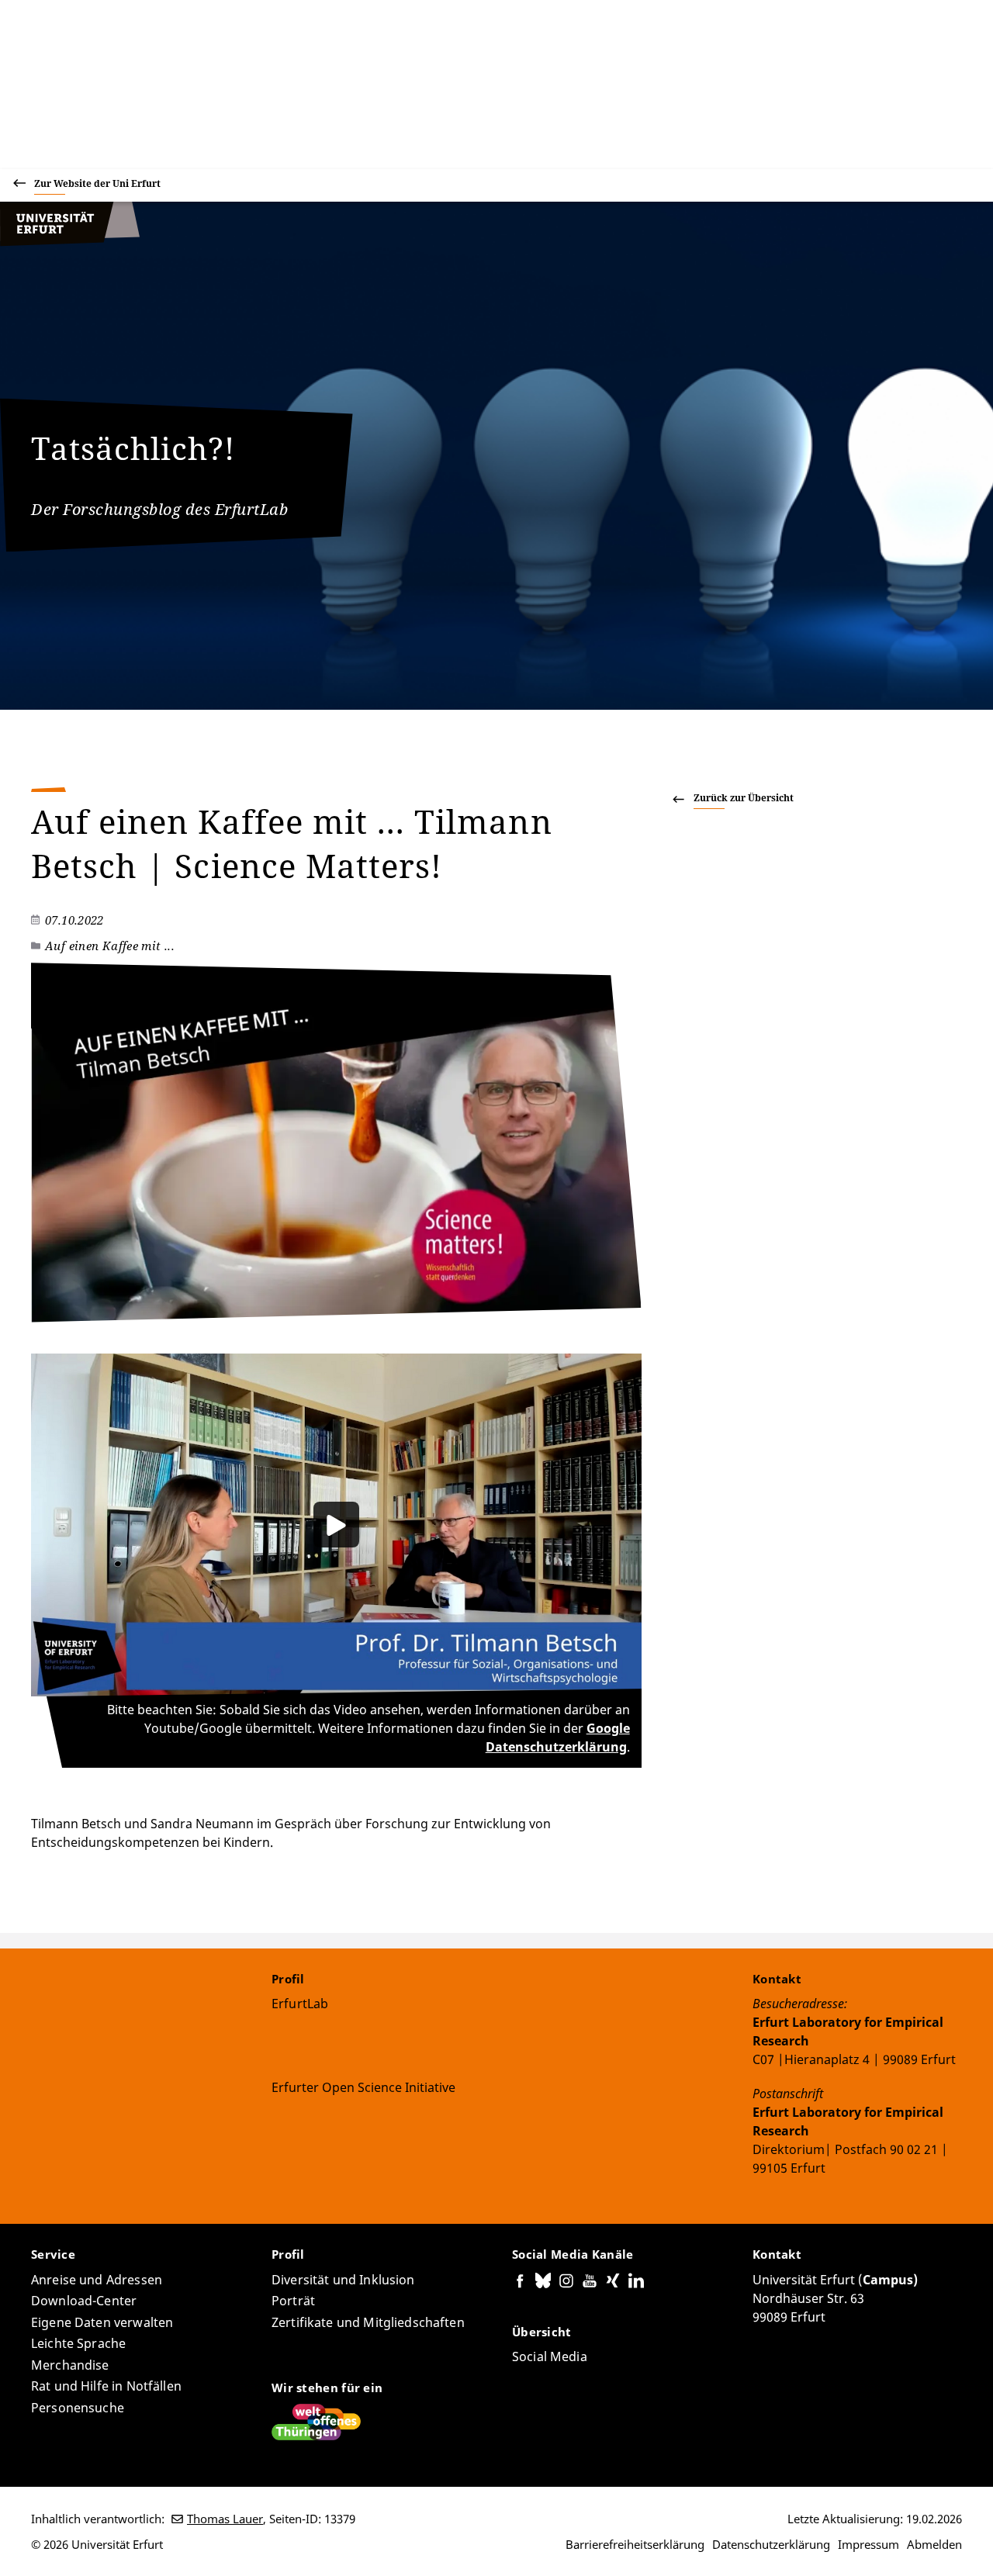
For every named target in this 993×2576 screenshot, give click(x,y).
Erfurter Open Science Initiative (363, 2087)
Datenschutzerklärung (771, 2544)
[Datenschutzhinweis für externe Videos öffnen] (336, 1525)
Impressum (868, 2544)
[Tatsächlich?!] (70, 242)
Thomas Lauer (225, 2519)
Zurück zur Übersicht (744, 798)
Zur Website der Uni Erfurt (97, 183)
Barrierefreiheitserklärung (635, 2544)
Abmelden (934, 2544)
